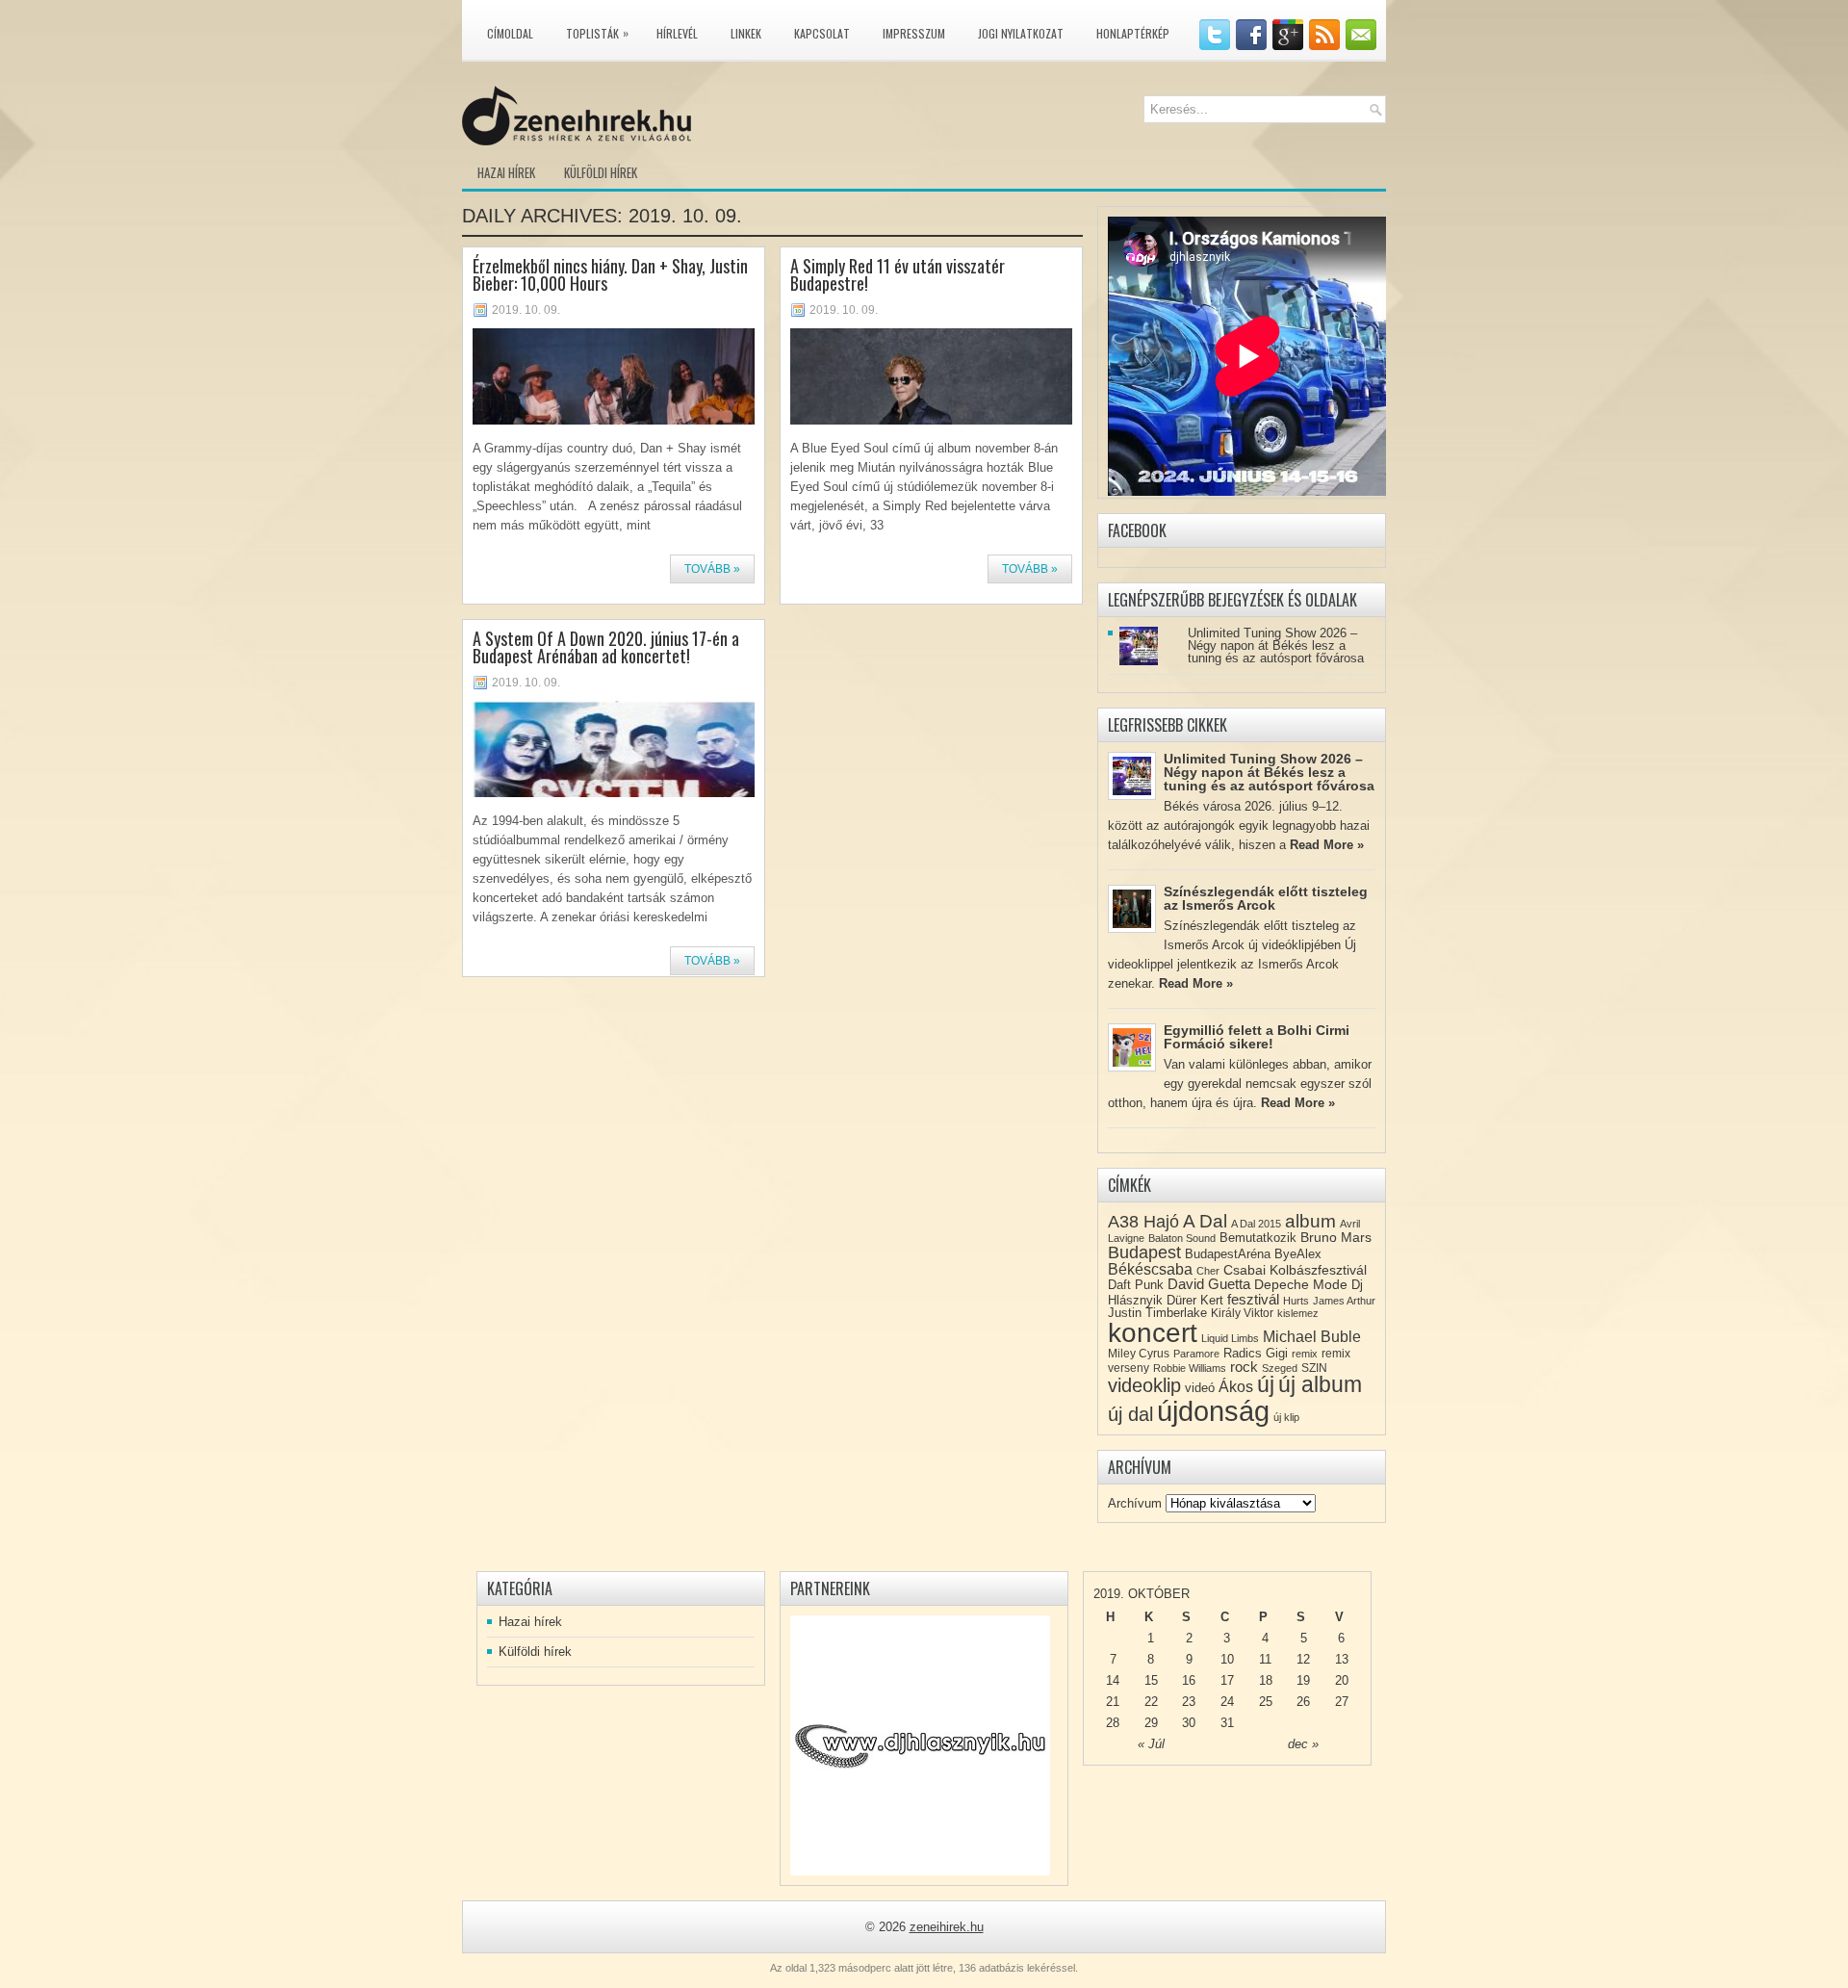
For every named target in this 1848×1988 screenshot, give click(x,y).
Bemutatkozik (1258, 1238)
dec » (1303, 1744)
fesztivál (1253, 1299)
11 (1265, 1659)
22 (1151, 1702)
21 (1113, 1702)
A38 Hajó (1143, 1221)
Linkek (746, 33)
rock (1244, 1367)
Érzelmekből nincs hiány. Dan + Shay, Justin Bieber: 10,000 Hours (610, 274)
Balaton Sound (1182, 1238)
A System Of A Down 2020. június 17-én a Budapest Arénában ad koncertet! (606, 647)
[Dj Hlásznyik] (920, 1745)
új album (1320, 1385)
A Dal (1205, 1221)
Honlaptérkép (1133, 33)
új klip (1286, 1417)
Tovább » (712, 569)
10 (1227, 1659)
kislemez (1298, 1313)
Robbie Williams (1190, 1368)
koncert (1153, 1333)
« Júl (1151, 1744)
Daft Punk (1136, 1285)
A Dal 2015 (1256, 1224)
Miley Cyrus (1139, 1354)
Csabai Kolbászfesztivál (1295, 1270)
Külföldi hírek (601, 172)
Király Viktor (1242, 1313)
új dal (1130, 1414)
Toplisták (597, 33)
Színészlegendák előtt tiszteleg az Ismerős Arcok (1266, 898)
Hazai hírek (506, 172)
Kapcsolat (822, 33)
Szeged (1280, 1368)
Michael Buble (1312, 1337)
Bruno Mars (1336, 1237)
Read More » (1327, 845)
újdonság (1213, 1411)
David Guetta (1209, 1284)
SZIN (1314, 1368)
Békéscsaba (1150, 1269)
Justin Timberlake (1157, 1313)
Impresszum (914, 33)
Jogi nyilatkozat (1021, 33)
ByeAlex (1298, 1254)
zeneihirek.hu (947, 1927)
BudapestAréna (1228, 1254)
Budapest (1144, 1252)
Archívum (1135, 1503)
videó (1200, 1388)
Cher (1208, 1271)
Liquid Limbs (1230, 1338)
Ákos (1236, 1387)
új (1266, 1384)
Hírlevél (677, 33)
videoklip (1144, 1385)
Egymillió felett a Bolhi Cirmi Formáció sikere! (1257, 1037)
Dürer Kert (1195, 1300)
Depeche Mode (1301, 1284)
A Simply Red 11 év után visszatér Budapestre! (898, 274)
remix (1305, 1354)
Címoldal (510, 33)
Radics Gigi (1256, 1353)
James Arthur (1344, 1301)
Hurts (1296, 1301)
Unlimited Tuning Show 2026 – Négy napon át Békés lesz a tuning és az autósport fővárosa (1276, 645)
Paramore (1196, 1354)
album (1310, 1221)
